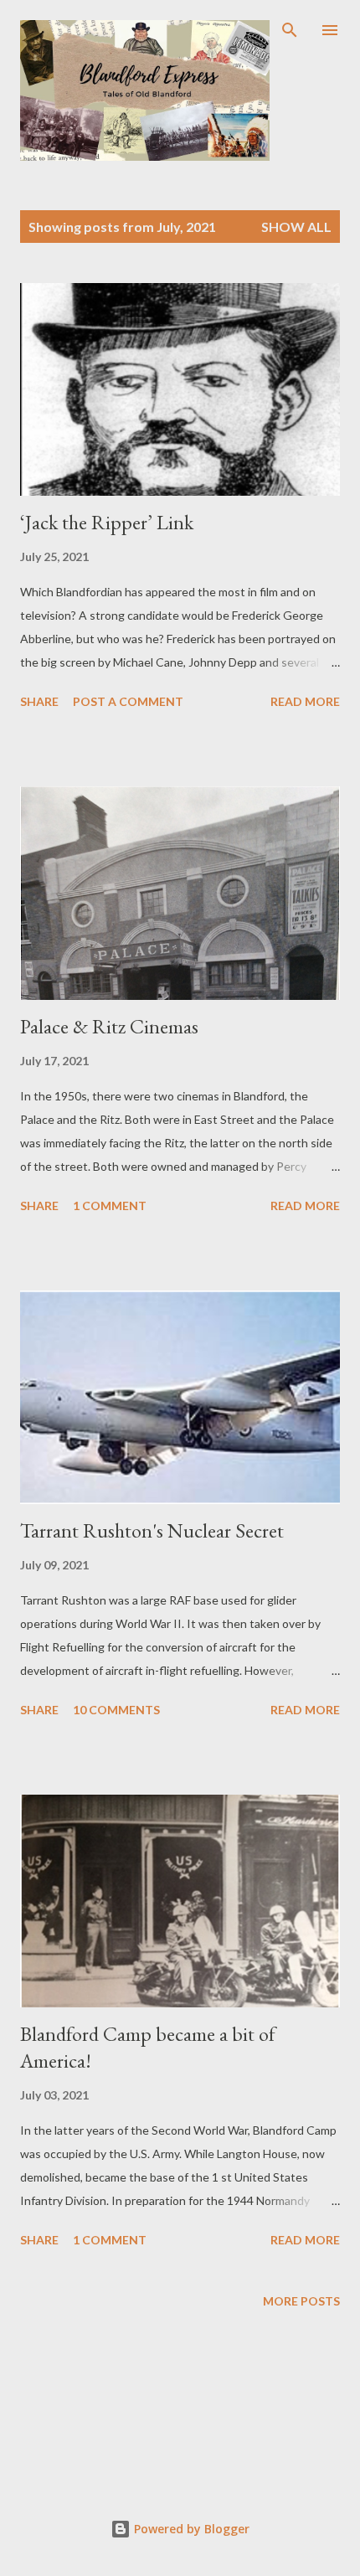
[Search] (290, 30)
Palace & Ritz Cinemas (109, 1026)
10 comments (116, 1710)
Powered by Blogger (190, 2529)
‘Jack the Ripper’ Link (107, 522)
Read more (305, 701)
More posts (301, 2301)
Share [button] (39, 701)
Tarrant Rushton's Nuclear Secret (152, 1530)
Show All (296, 227)
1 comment (110, 1206)
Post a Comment (128, 701)
